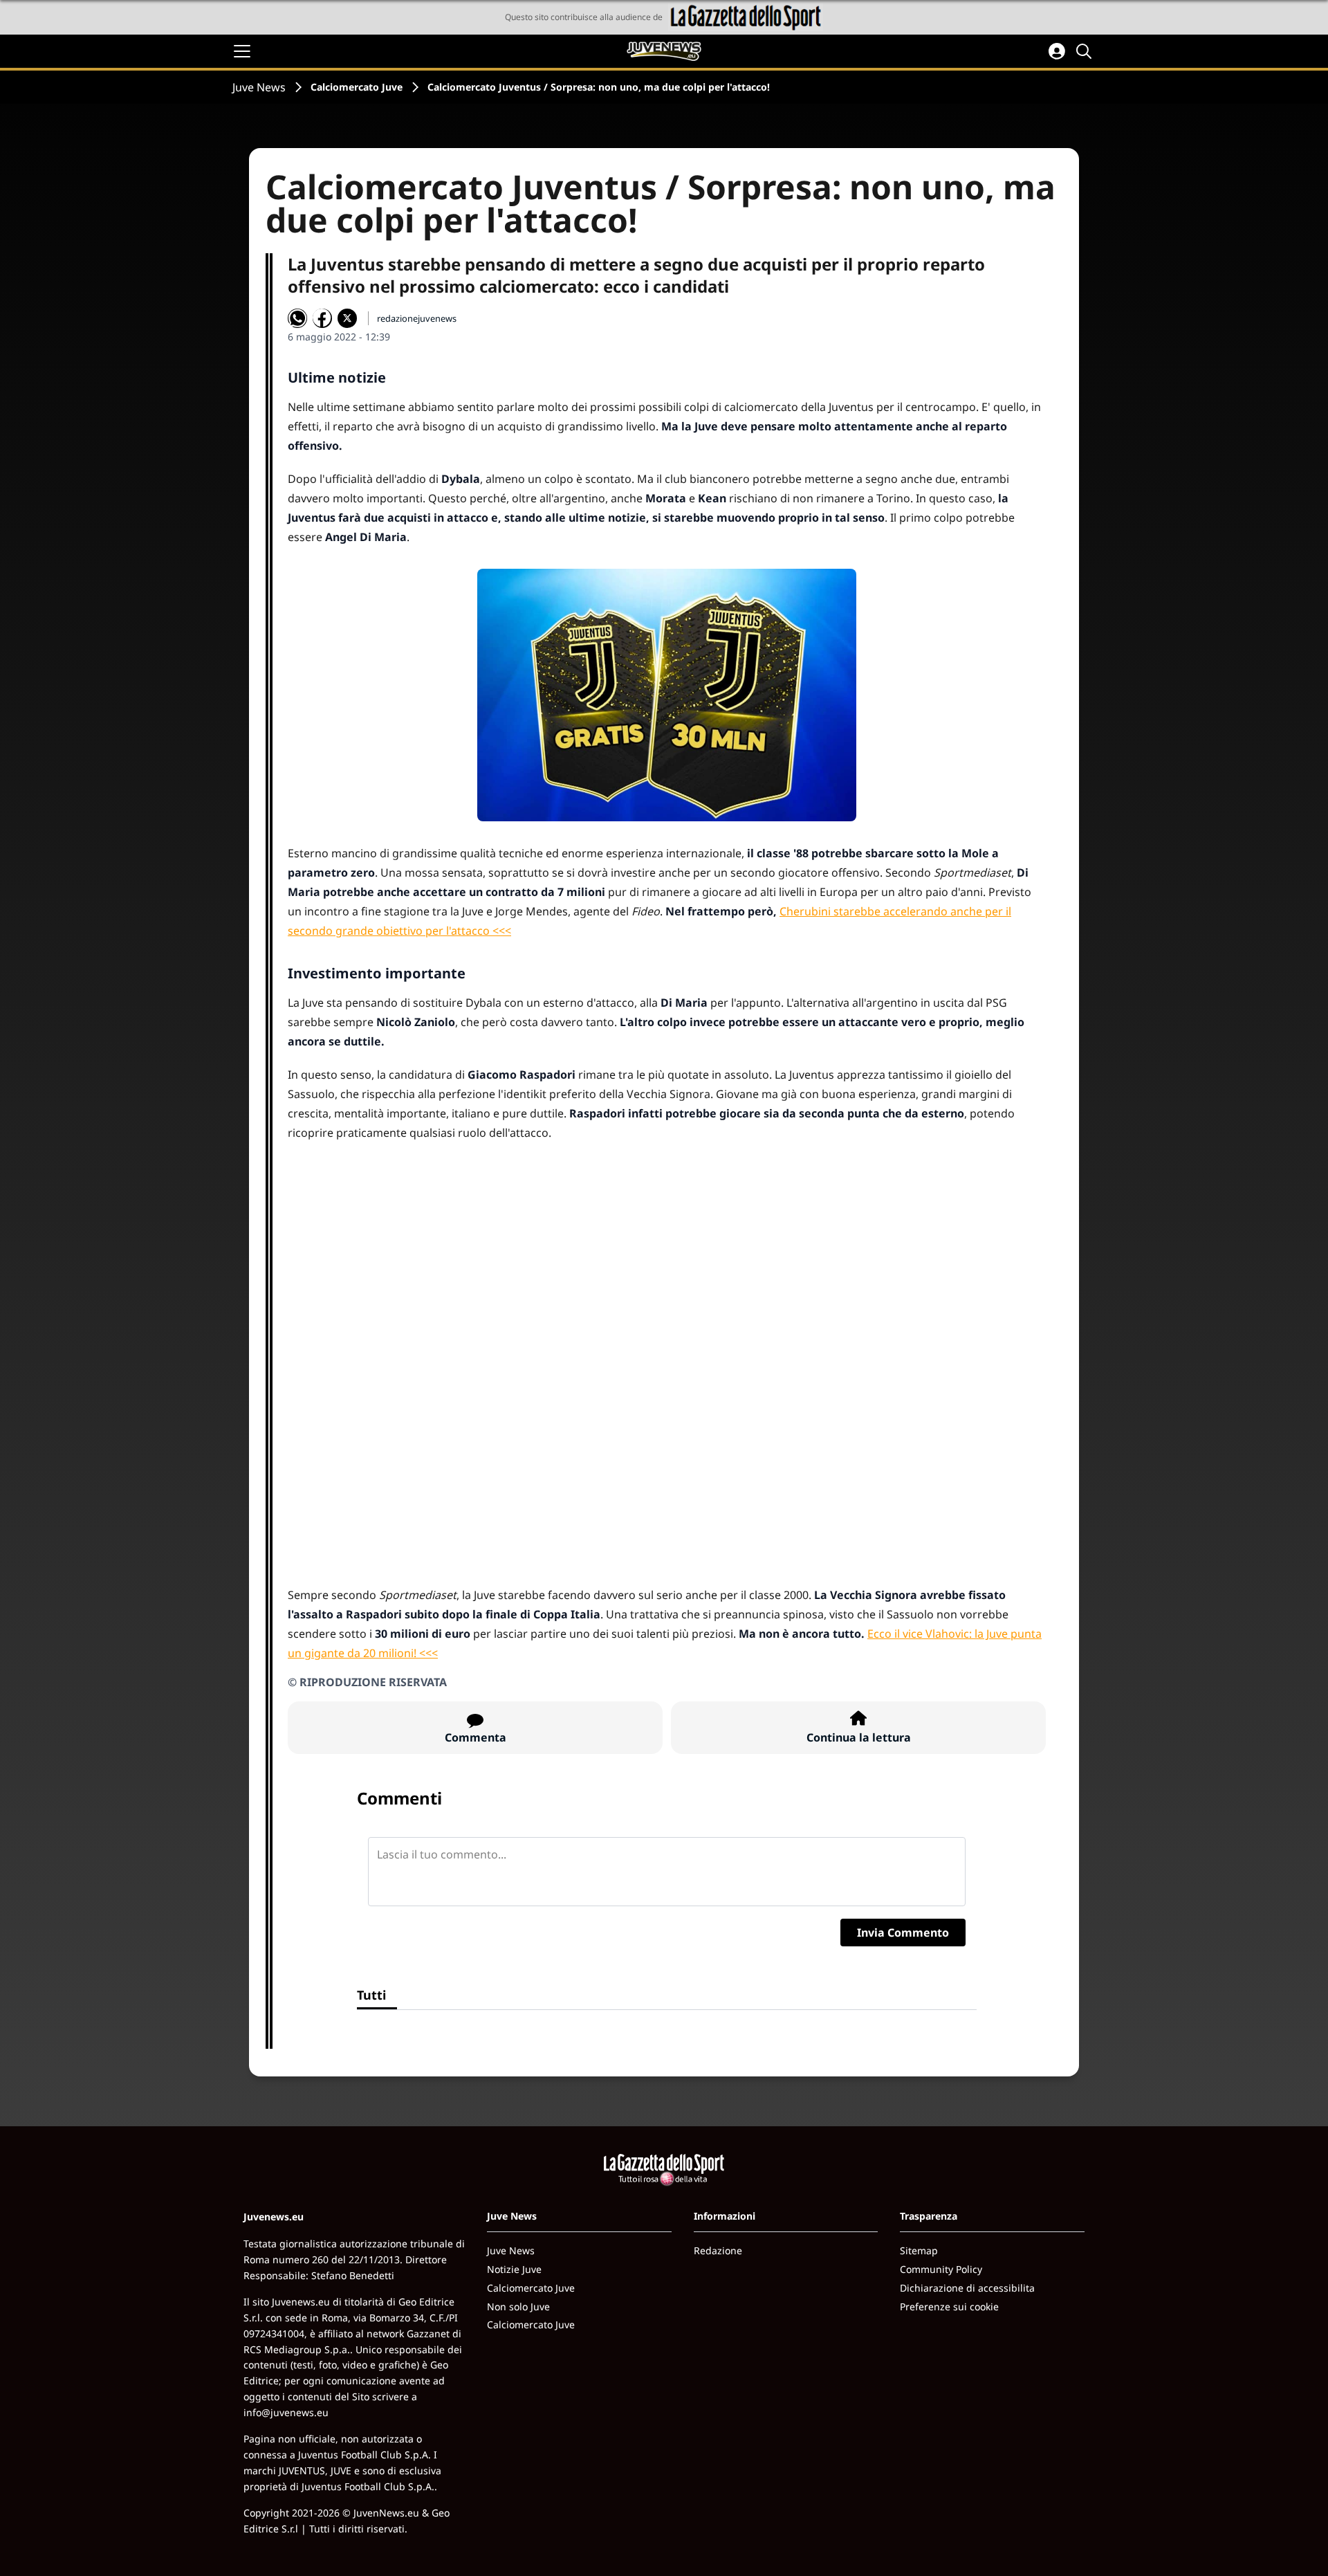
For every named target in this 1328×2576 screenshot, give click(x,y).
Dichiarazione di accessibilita (967, 2288)
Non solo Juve (518, 2306)
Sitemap (919, 2250)
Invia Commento (903, 1933)
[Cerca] (1086, 51)
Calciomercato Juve (357, 87)
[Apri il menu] (242, 51)
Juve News (259, 87)
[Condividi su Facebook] (322, 318)
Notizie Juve (514, 2269)
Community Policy (941, 2269)
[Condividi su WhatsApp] (297, 318)
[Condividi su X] (347, 318)
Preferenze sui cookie (949, 2306)
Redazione (718, 2250)
